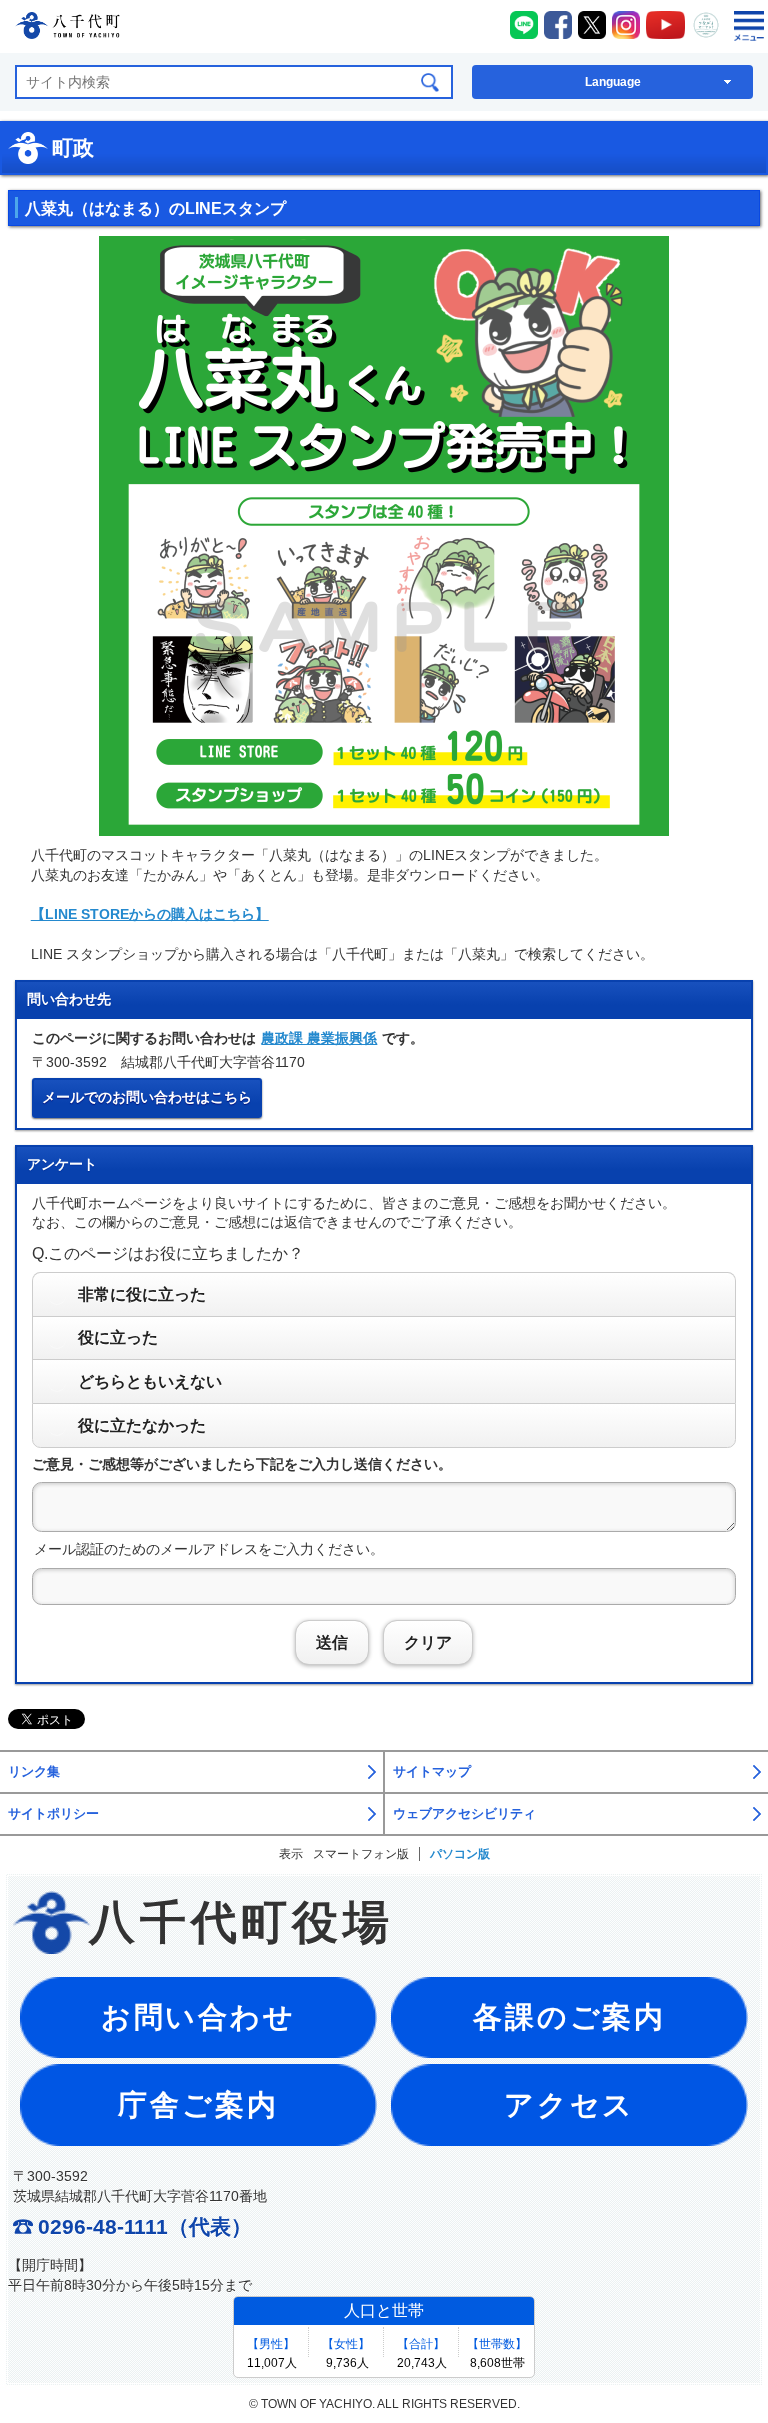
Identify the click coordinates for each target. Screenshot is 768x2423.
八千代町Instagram (626, 25)
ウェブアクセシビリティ (464, 1814)
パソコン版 (460, 1854)
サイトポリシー (53, 1814)
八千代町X (592, 25)
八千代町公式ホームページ (67, 28)
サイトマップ (432, 1772)
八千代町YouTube (666, 25)
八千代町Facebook (558, 25)
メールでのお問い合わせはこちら (147, 1097)
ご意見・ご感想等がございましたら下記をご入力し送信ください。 (242, 1464)
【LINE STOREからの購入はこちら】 (150, 914)
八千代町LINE (524, 25)
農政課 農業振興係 (319, 1038)
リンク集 (34, 1772)
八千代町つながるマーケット (706, 25)
